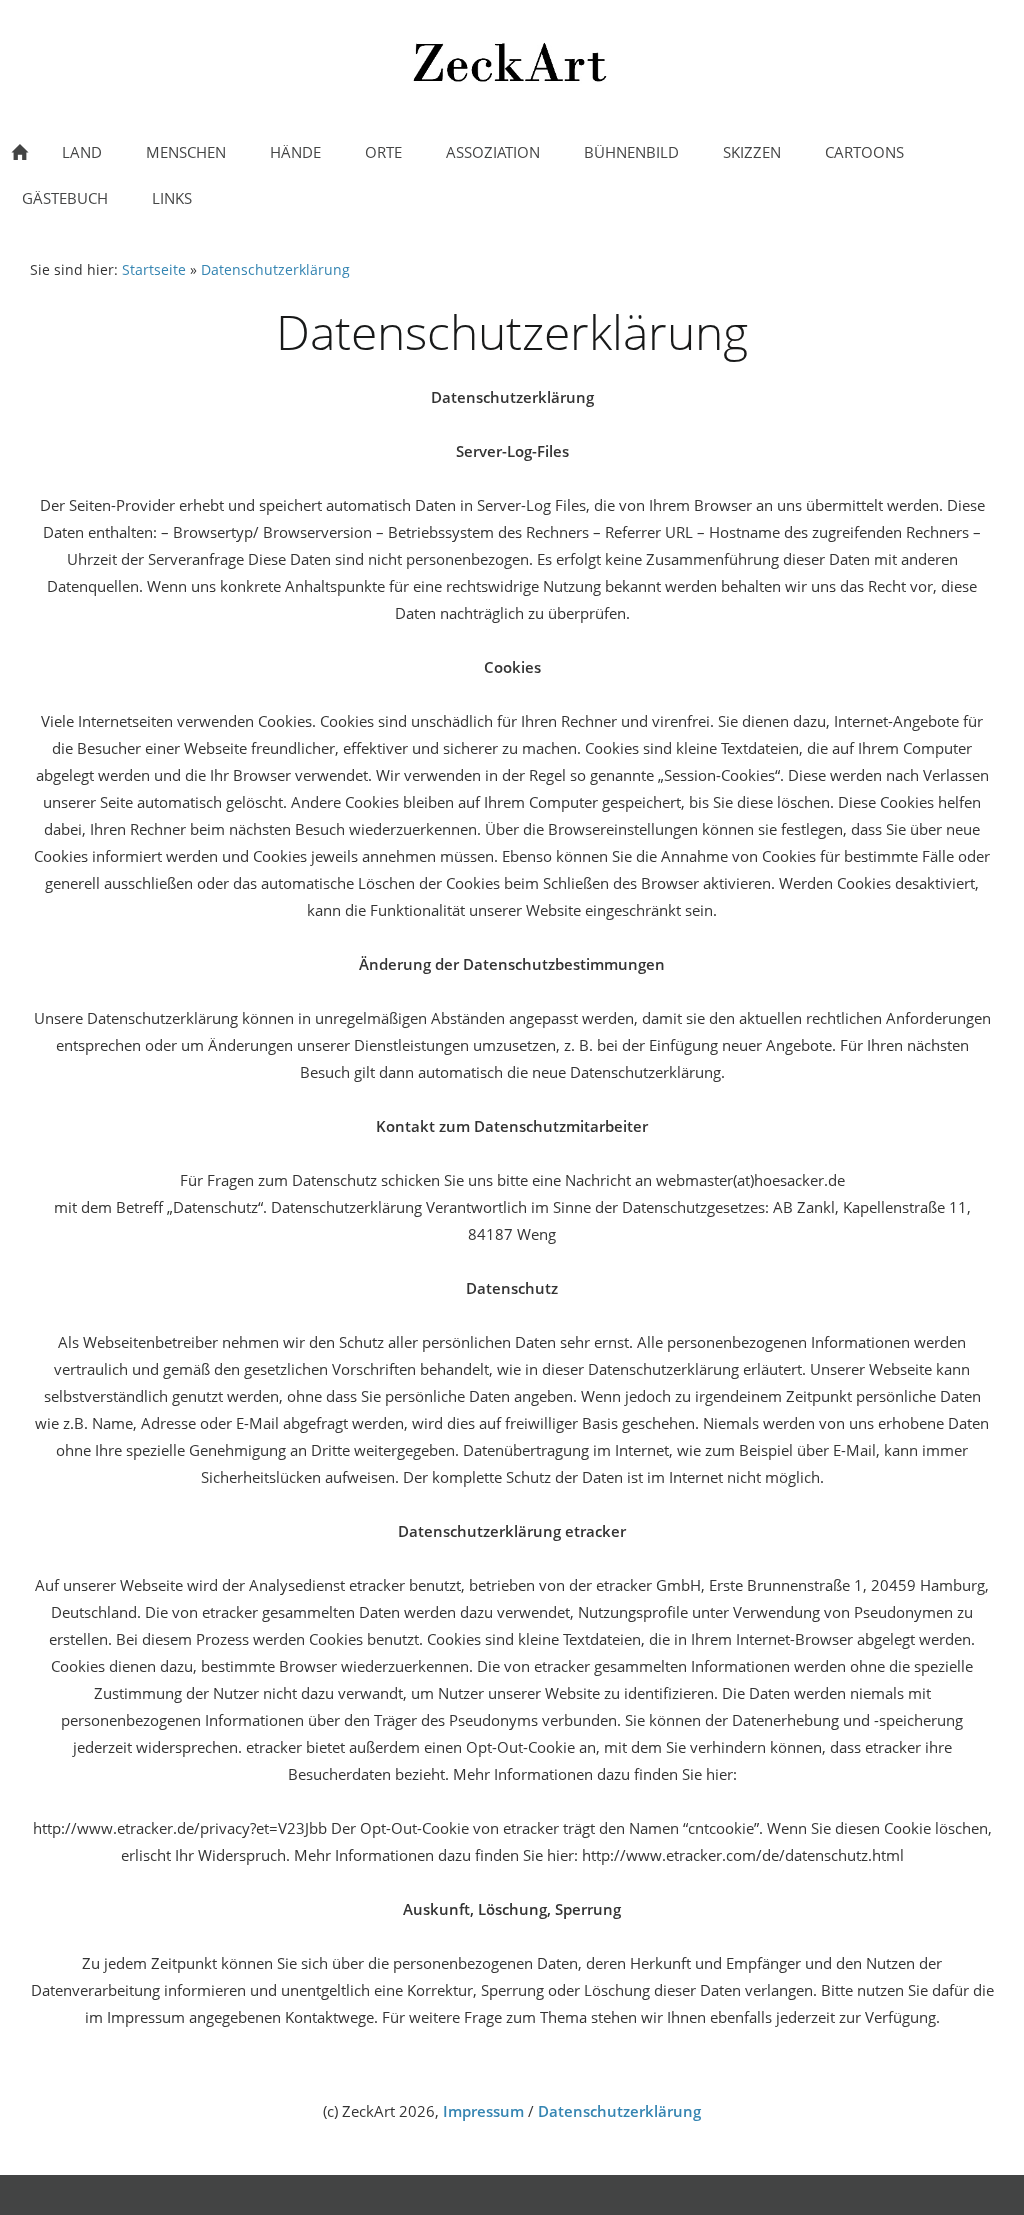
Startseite (154, 270)
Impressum (483, 2111)
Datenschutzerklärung (275, 270)
